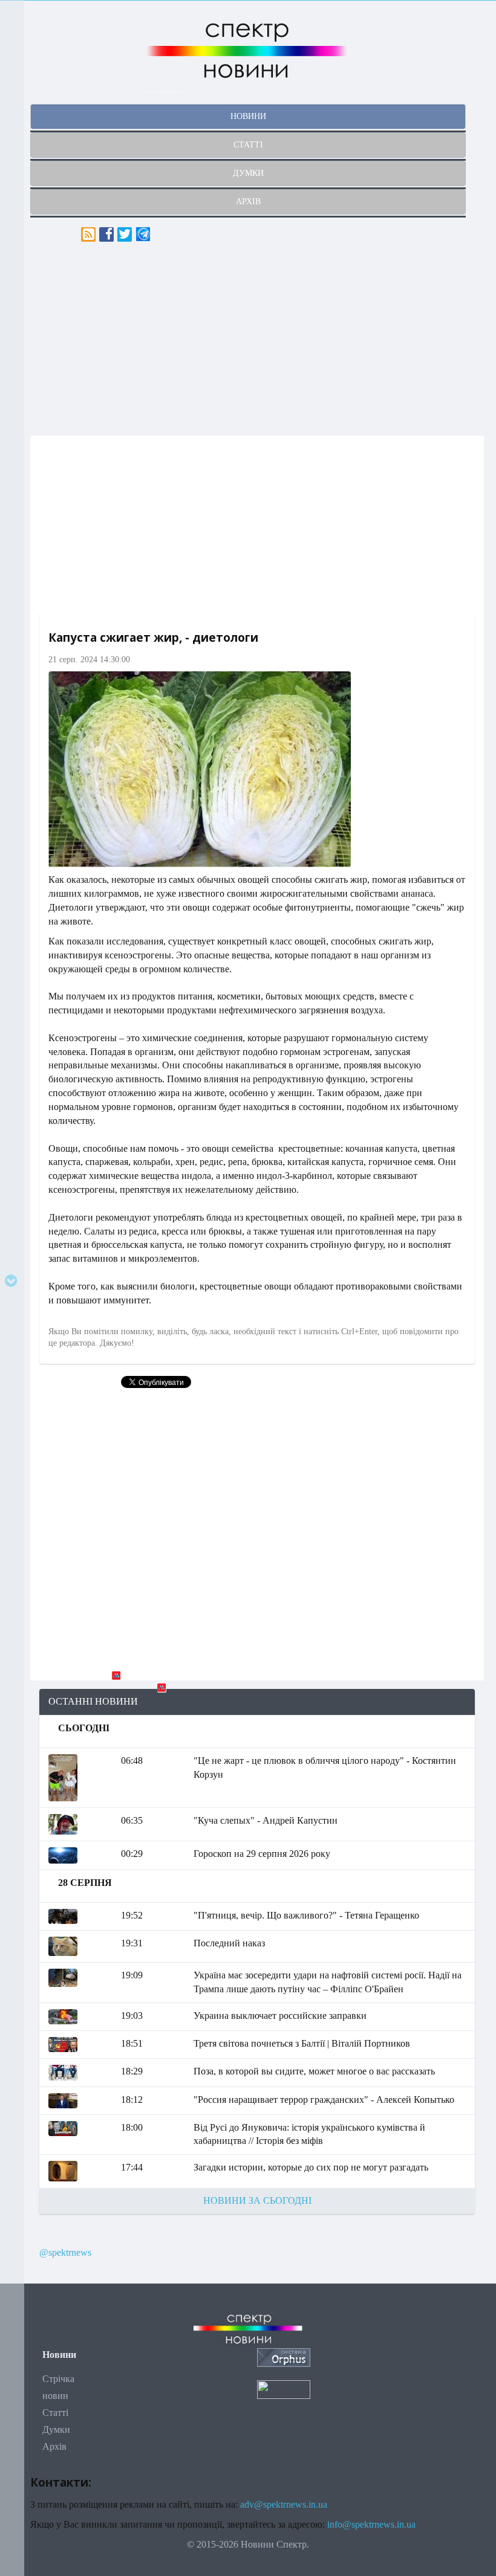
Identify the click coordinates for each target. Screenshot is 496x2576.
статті (248, 145)
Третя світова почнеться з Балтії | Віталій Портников (302, 2043)
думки (248, 173)
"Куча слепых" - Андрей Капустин (266, 1820)
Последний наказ (229, 1943)
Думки (56, 2429)
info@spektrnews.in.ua (371, 2524)
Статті (55, 2413)
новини (248, 116)
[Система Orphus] (284, 2356)
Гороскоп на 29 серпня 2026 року (262, 1854)
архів (248, 202)
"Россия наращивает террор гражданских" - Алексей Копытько (324, 2100)
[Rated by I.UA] (284, 2389)
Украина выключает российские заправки (280, 2016)
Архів (54, 2446)
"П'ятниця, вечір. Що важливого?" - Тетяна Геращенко (306, 1915)
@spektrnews (65, 2252)
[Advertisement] (257, 339)
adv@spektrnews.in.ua (284, 2504)
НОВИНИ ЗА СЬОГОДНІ (257, 2200)
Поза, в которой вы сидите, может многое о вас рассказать (314, 2071)
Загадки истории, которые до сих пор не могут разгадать (311, 2167)
